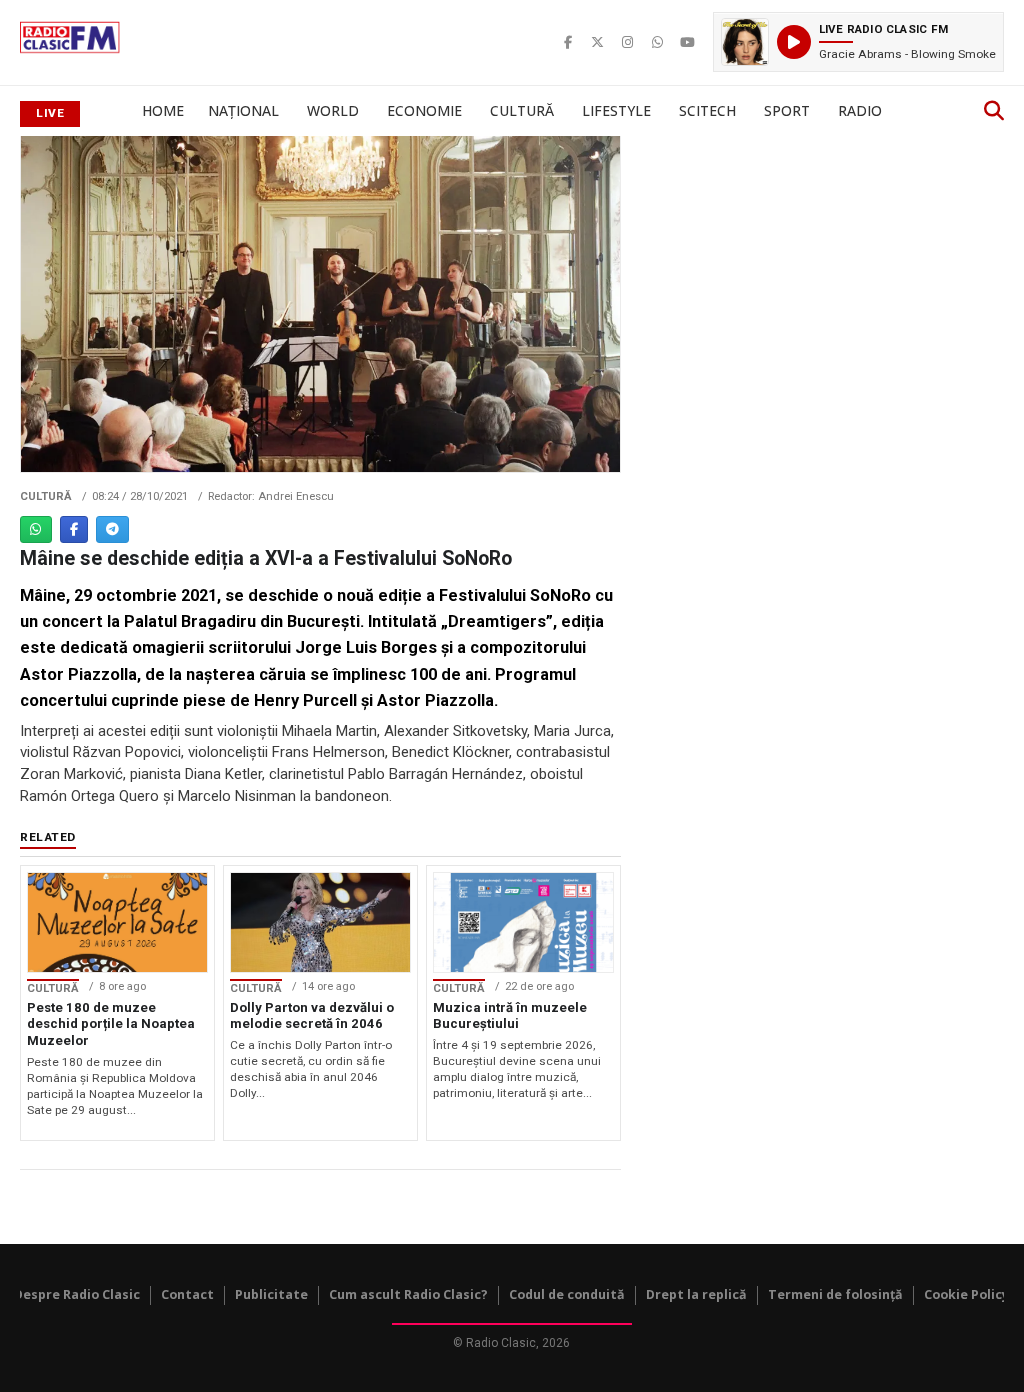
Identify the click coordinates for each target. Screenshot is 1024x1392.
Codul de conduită (567, 1294)
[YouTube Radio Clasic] (688, 42)
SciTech (707, 110)
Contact (187, 1294)
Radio (860, 110)
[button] (858, 42)
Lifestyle (616, 110)
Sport (787, 110)
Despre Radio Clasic (77, 1294)
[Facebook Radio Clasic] (568, 42)
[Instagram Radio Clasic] (628, 42)
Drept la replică (696, 1294)
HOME (163, 110)
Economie (424, 110)
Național (243, 110)
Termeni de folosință (835, 1294)
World (333, 110)
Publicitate (271, 1294)
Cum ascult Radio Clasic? (408, 1294)
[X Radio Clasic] (598, 42)
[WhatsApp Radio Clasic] (658, 42)
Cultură (522, 110)
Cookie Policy (966, 1294)
